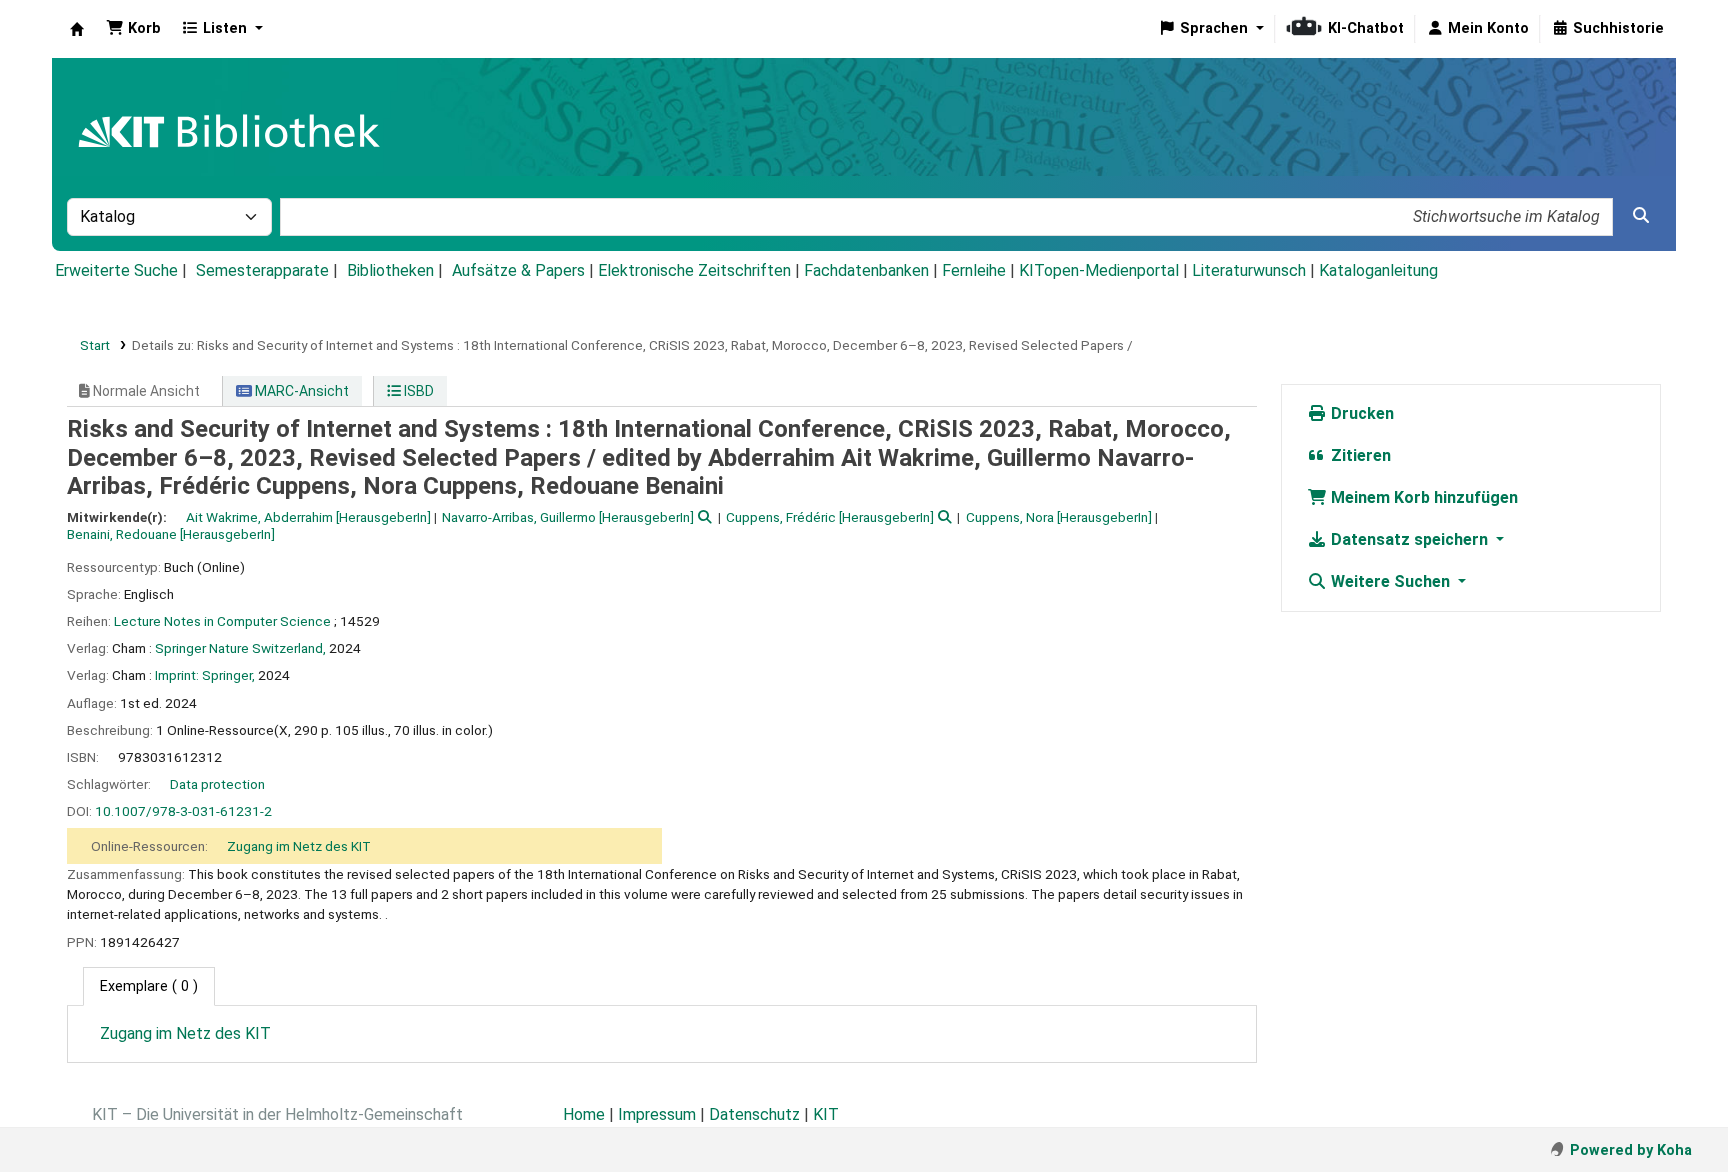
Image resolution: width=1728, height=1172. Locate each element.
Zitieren (1359, 455)
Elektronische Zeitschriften (694, 270)
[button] (133, 29)
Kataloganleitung (1378, 270)
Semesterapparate (262, 270)
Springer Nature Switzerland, (240, 648)
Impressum (657, 1114)
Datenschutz (754, 1114)
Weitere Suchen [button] (1390, 581)
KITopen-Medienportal (1099, 270)
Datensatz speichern (1409, 539)
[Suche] (1641, 216)
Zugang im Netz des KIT (299, 846)
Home (584, 1114)
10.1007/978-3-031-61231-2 (183, 811)
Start (95, 345)
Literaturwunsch (1249, 270)
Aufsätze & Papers (518, 270)
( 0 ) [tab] (149, 986)
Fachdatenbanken (866, 270)
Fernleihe (974, 270)
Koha (77, 29)
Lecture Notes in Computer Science (222, 621)
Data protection (217, 784)
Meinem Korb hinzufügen (1422, 497)
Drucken (1360, 413)
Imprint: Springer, (205, 675)
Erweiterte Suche (116, 270)
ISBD (417, 391)
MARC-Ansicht (300, 391)
